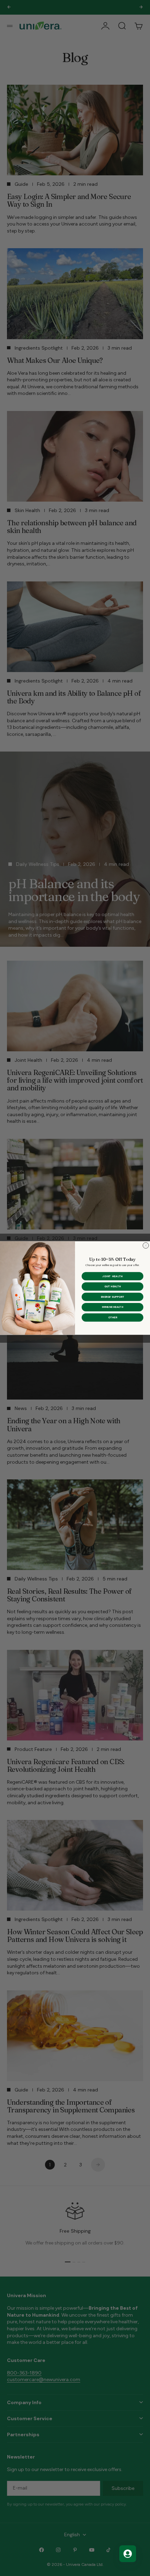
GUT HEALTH (112, 1286)
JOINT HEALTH (112, 1276)
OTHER (113, 1317)
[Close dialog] (146, 1246)
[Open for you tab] (128, 2554)
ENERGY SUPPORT (112, 1297)
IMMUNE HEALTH (112, 1307)
